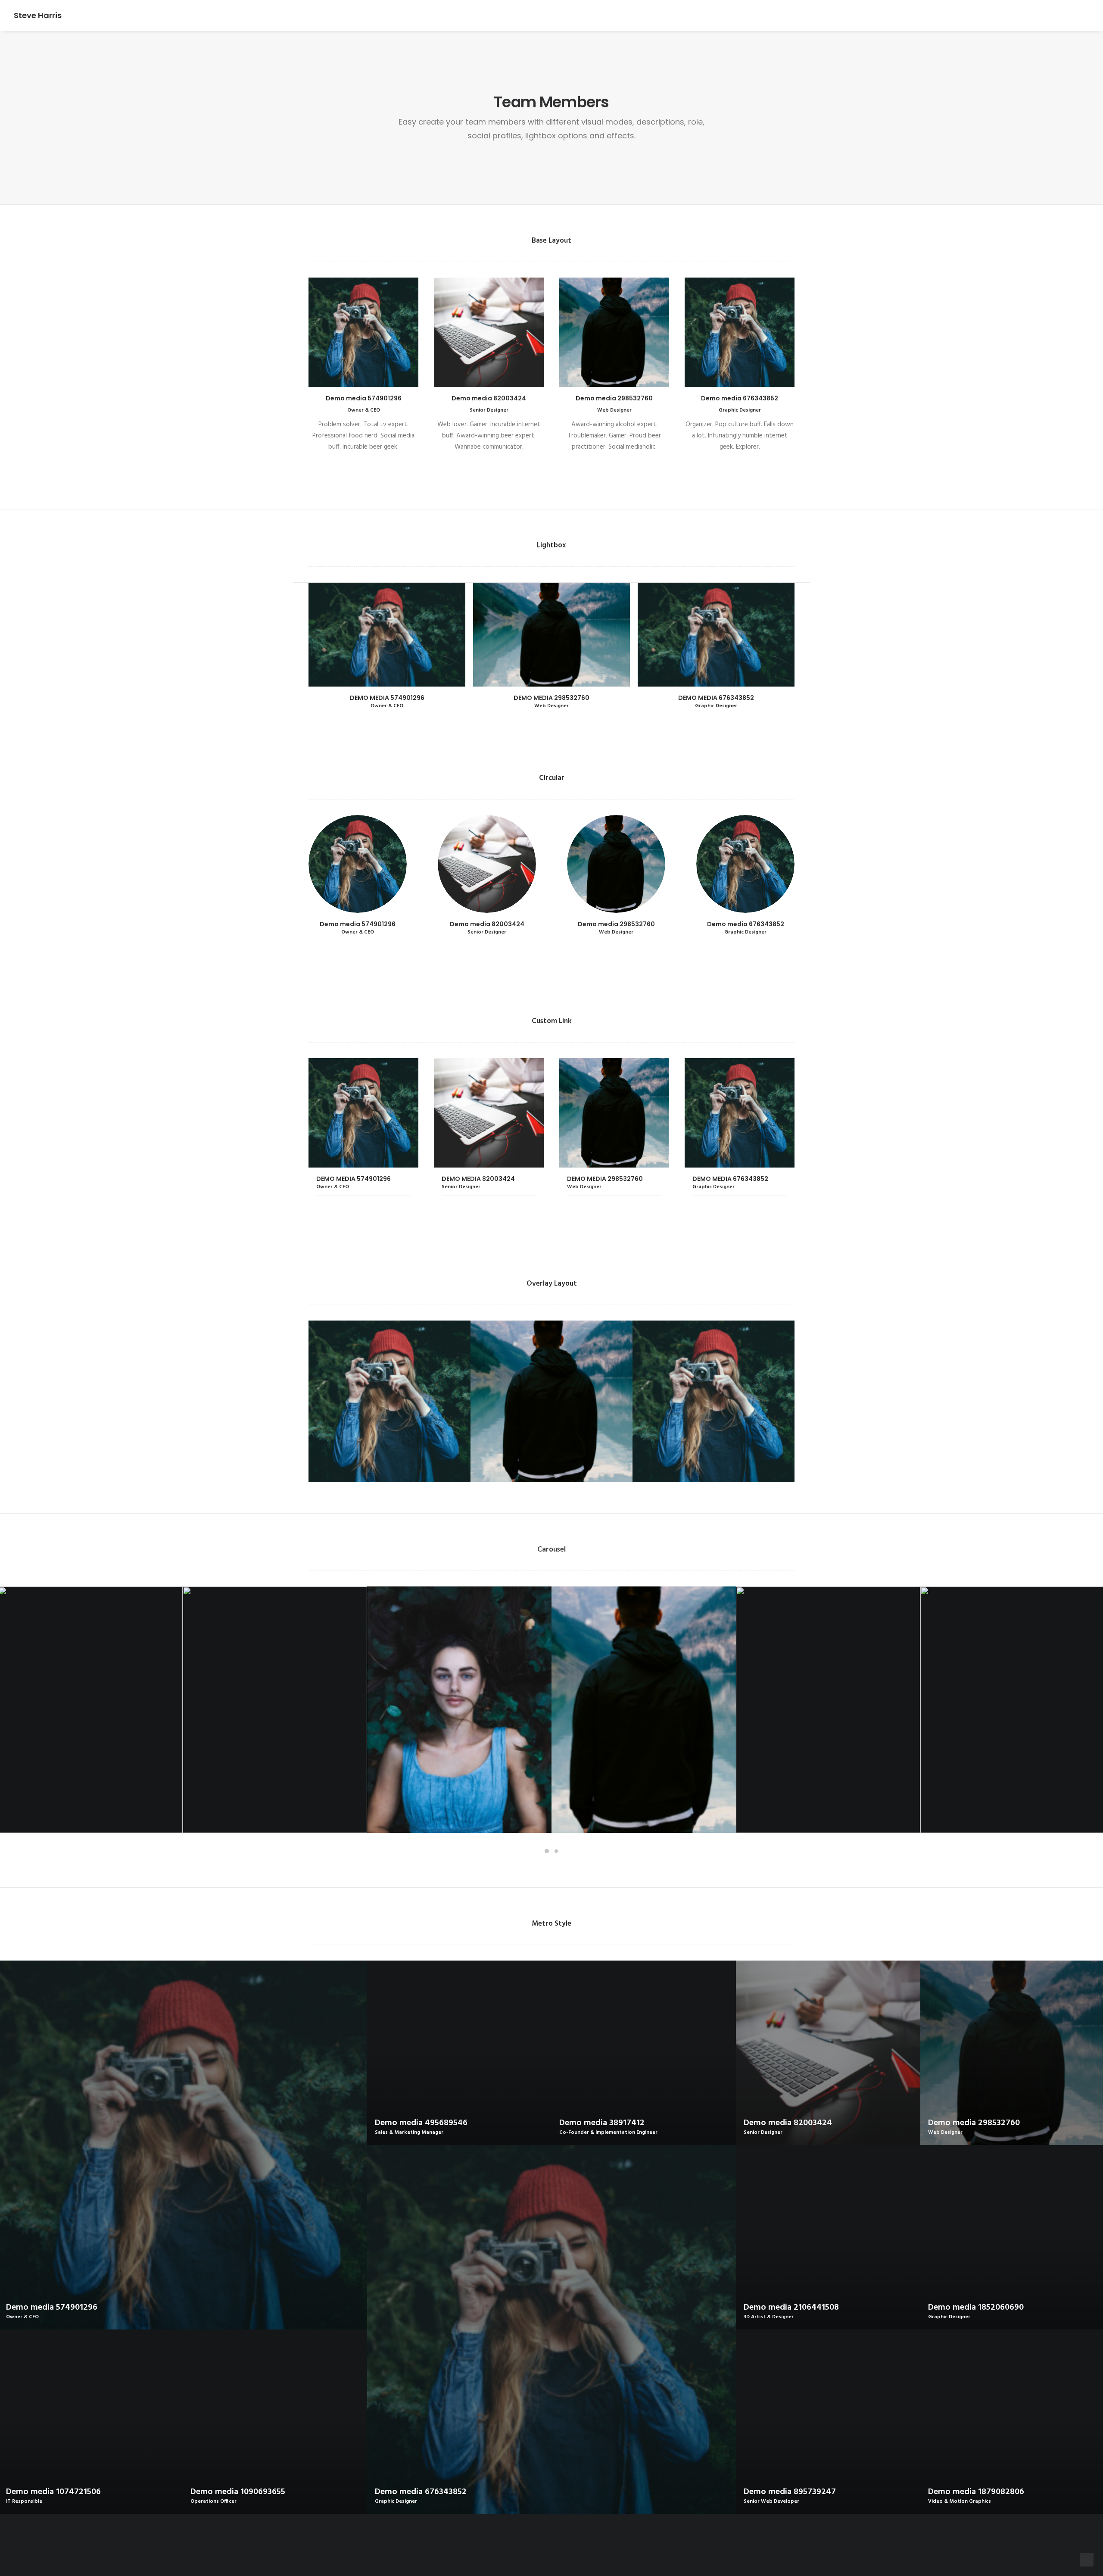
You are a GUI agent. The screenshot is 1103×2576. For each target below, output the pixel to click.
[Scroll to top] (1087, 2560)
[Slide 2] (556, 1851)
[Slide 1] (547, 1851)
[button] (387, 635)
